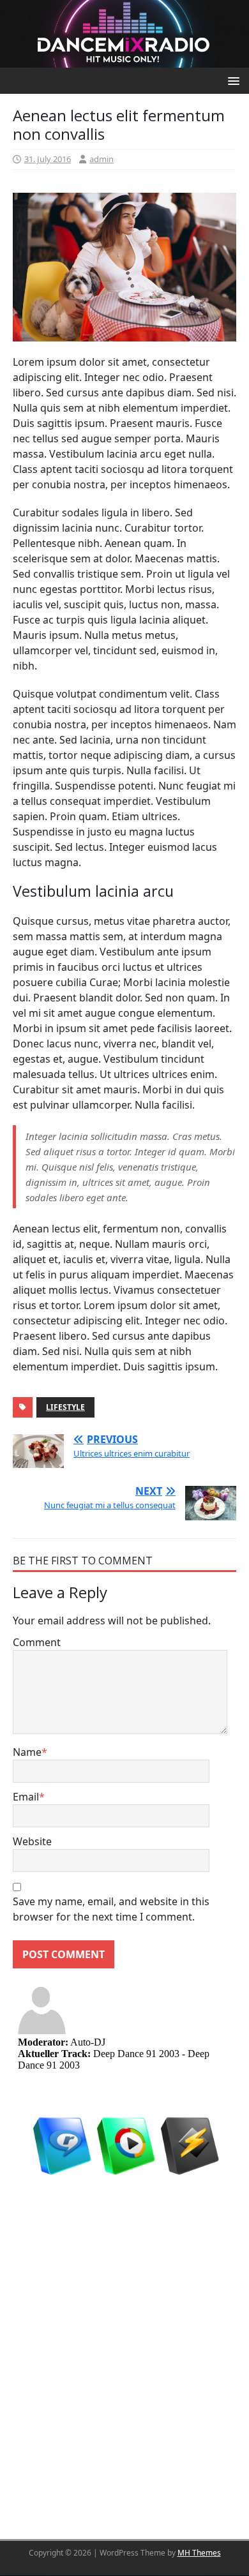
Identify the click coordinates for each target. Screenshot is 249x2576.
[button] (231, 80)
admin (102, 159)
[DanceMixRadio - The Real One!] (124, 33)
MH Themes (199, 2553)
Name (27, 1752)
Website (32, 1841)
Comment (37, 1642)
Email (26, 1797)
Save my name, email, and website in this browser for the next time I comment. (111, 1909)
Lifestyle (65, 1407)
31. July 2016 (48, 159)
